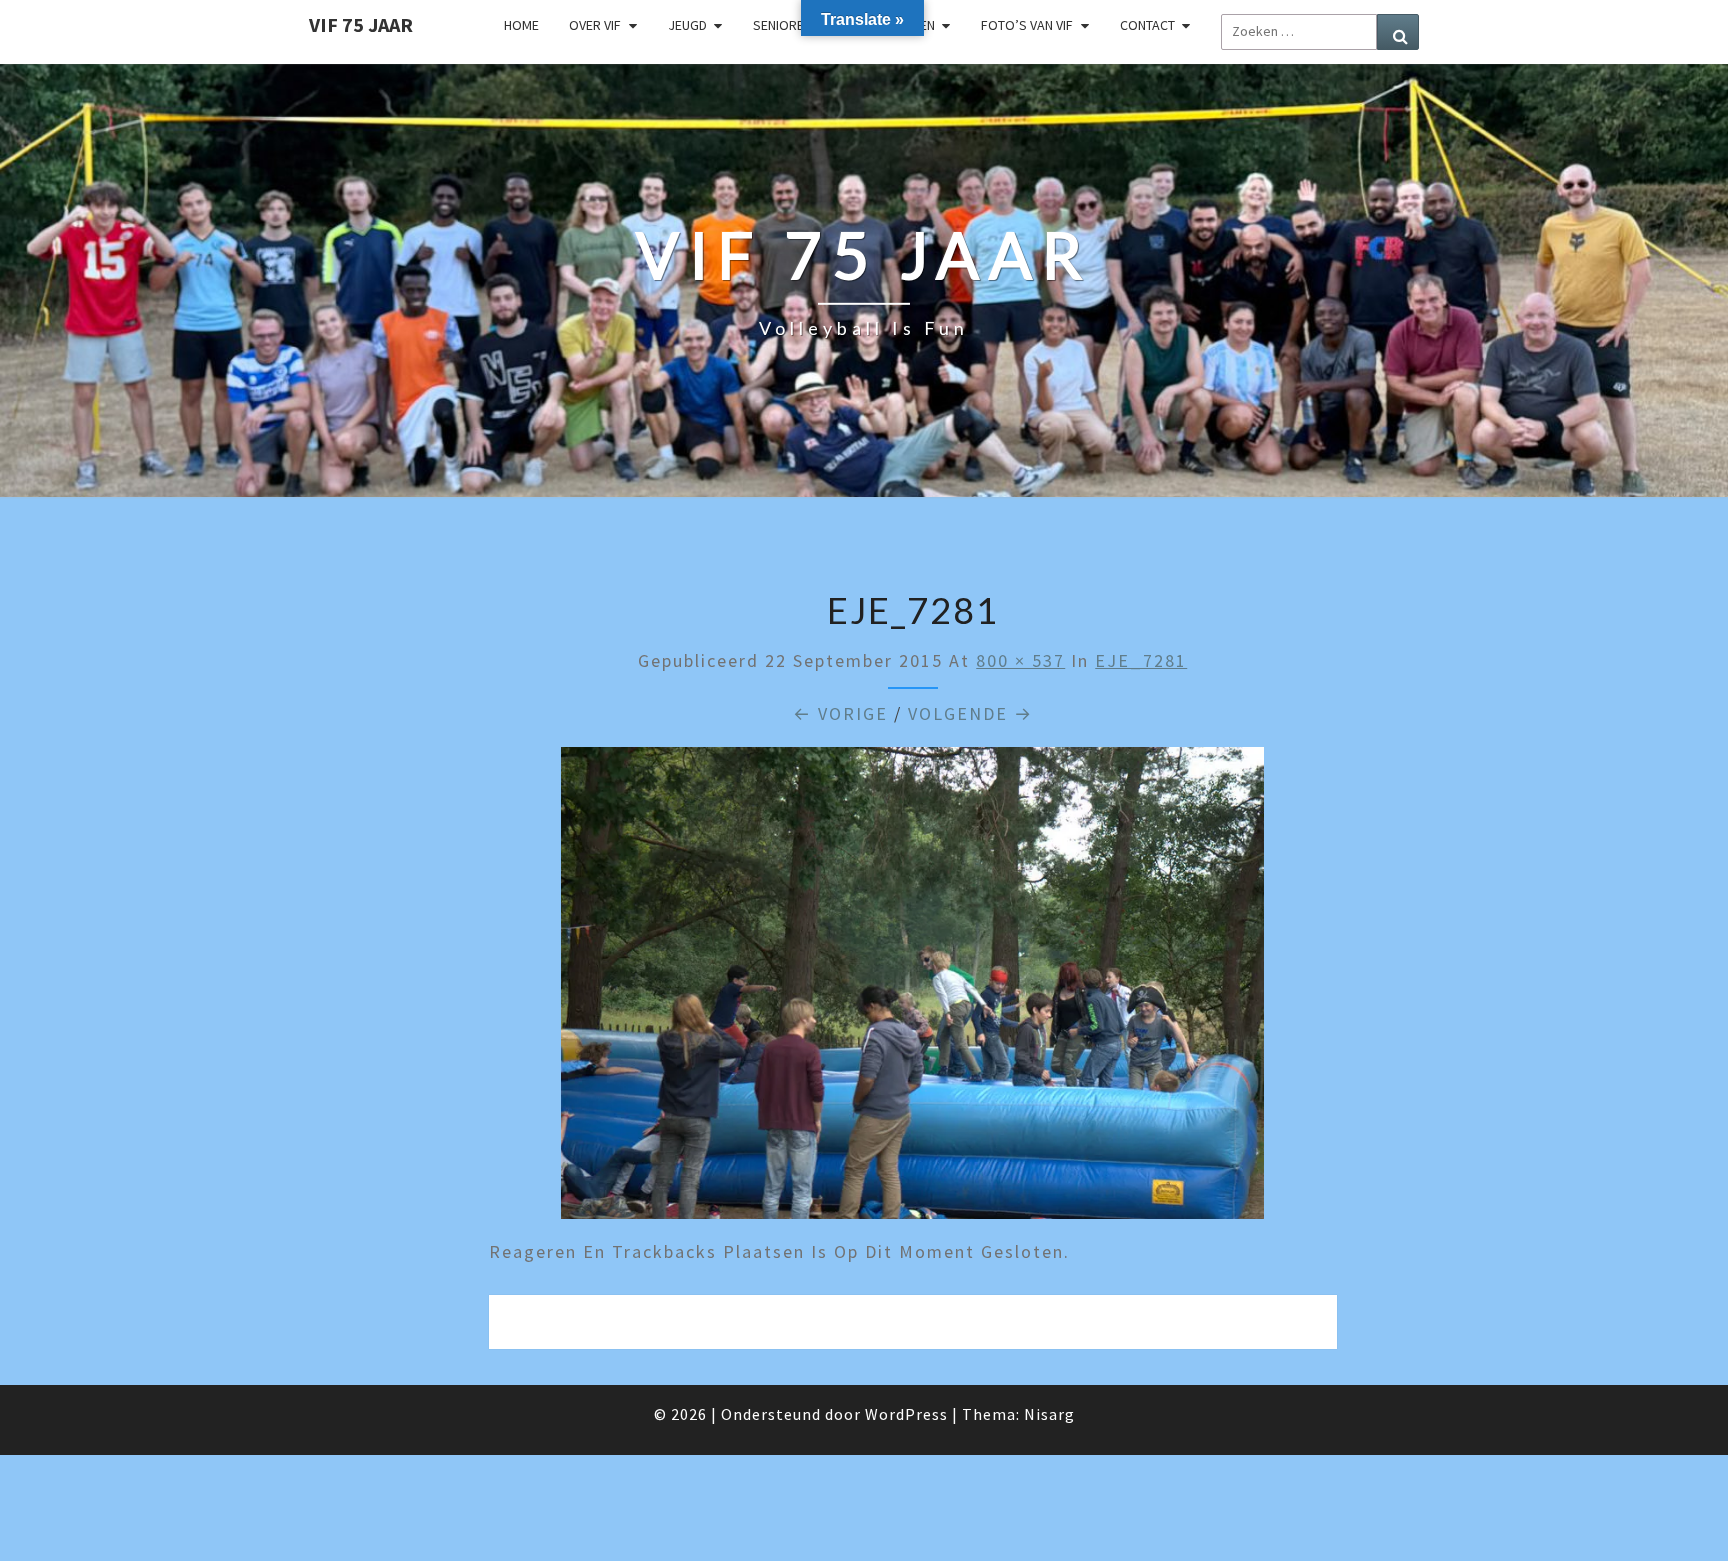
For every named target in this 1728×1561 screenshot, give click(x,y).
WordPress (906, 1414)
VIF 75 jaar (361, 24)
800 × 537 (1020, 660)
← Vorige (840, 713)
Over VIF (595, 25)
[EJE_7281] (912, 990)
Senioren (782, 25)
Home (521, 25)
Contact (1147, 25)
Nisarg (1049, 1414)
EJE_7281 (1141, 660)
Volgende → (970, 713)
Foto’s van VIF (1027, 25)
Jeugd (687, 25)
